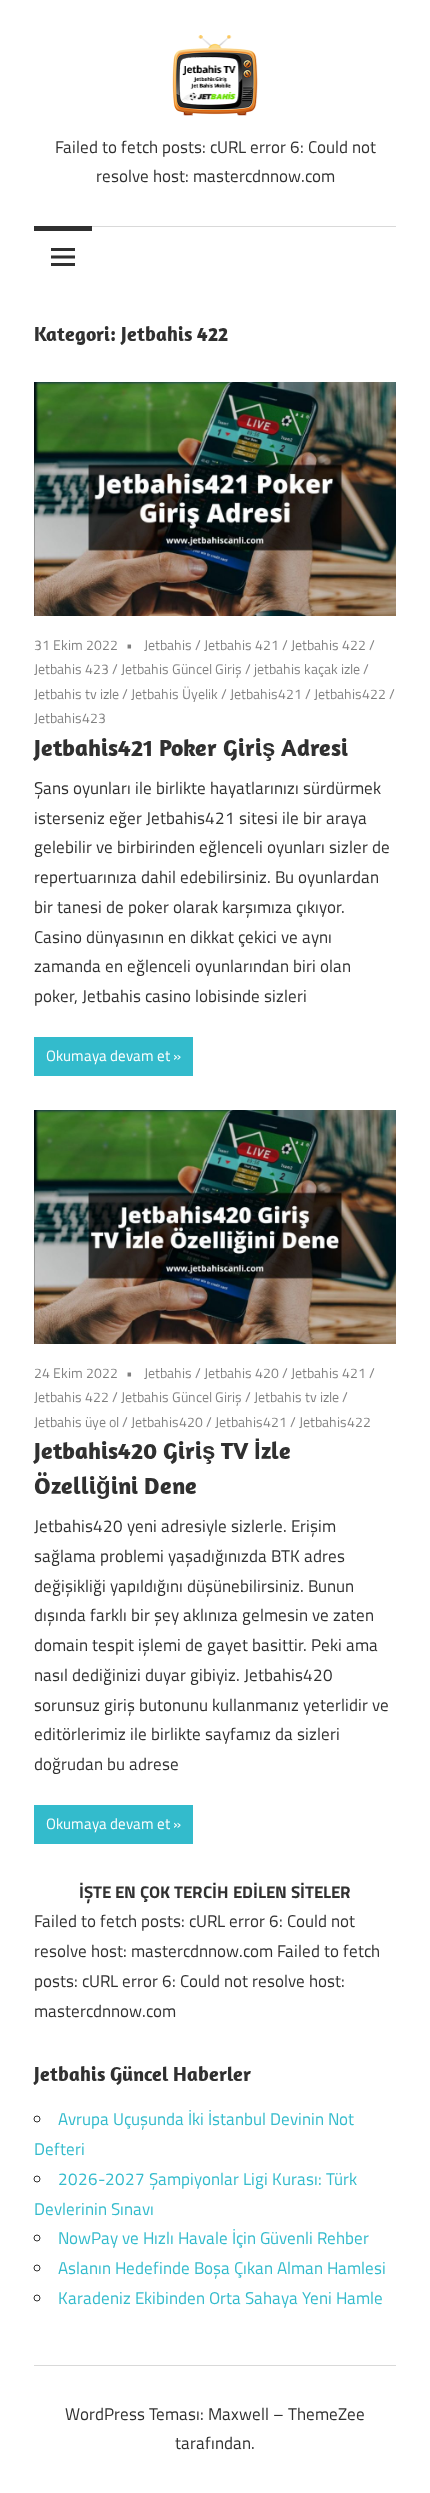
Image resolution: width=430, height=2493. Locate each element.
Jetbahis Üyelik (174, 693)
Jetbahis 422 (328, 644)
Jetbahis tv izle (76, 693)
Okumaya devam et (108, 1055)
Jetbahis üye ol (76, 1421)
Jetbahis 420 (241, 1372)
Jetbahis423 (70, 717)
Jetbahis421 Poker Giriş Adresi (197, 747)
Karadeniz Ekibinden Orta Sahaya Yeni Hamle (220, 2298)
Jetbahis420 (167, 1421)
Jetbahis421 (266, 693)
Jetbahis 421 (241, 644)
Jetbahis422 (350, 693)
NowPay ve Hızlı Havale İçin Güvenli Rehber (213, 2238)
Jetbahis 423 (71, 668)
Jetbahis (168, 644)
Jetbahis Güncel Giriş (181, 668)
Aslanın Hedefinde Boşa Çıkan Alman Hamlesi (222, 2268)
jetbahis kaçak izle (307, 668)
